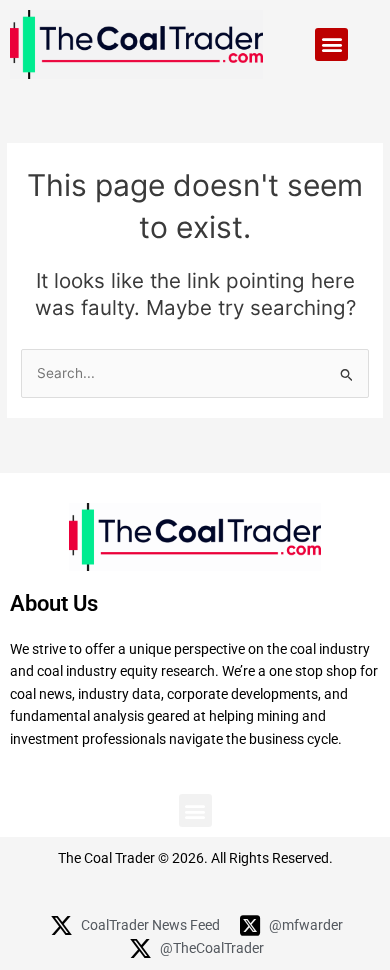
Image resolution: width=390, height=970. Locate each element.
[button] (331, 44)
